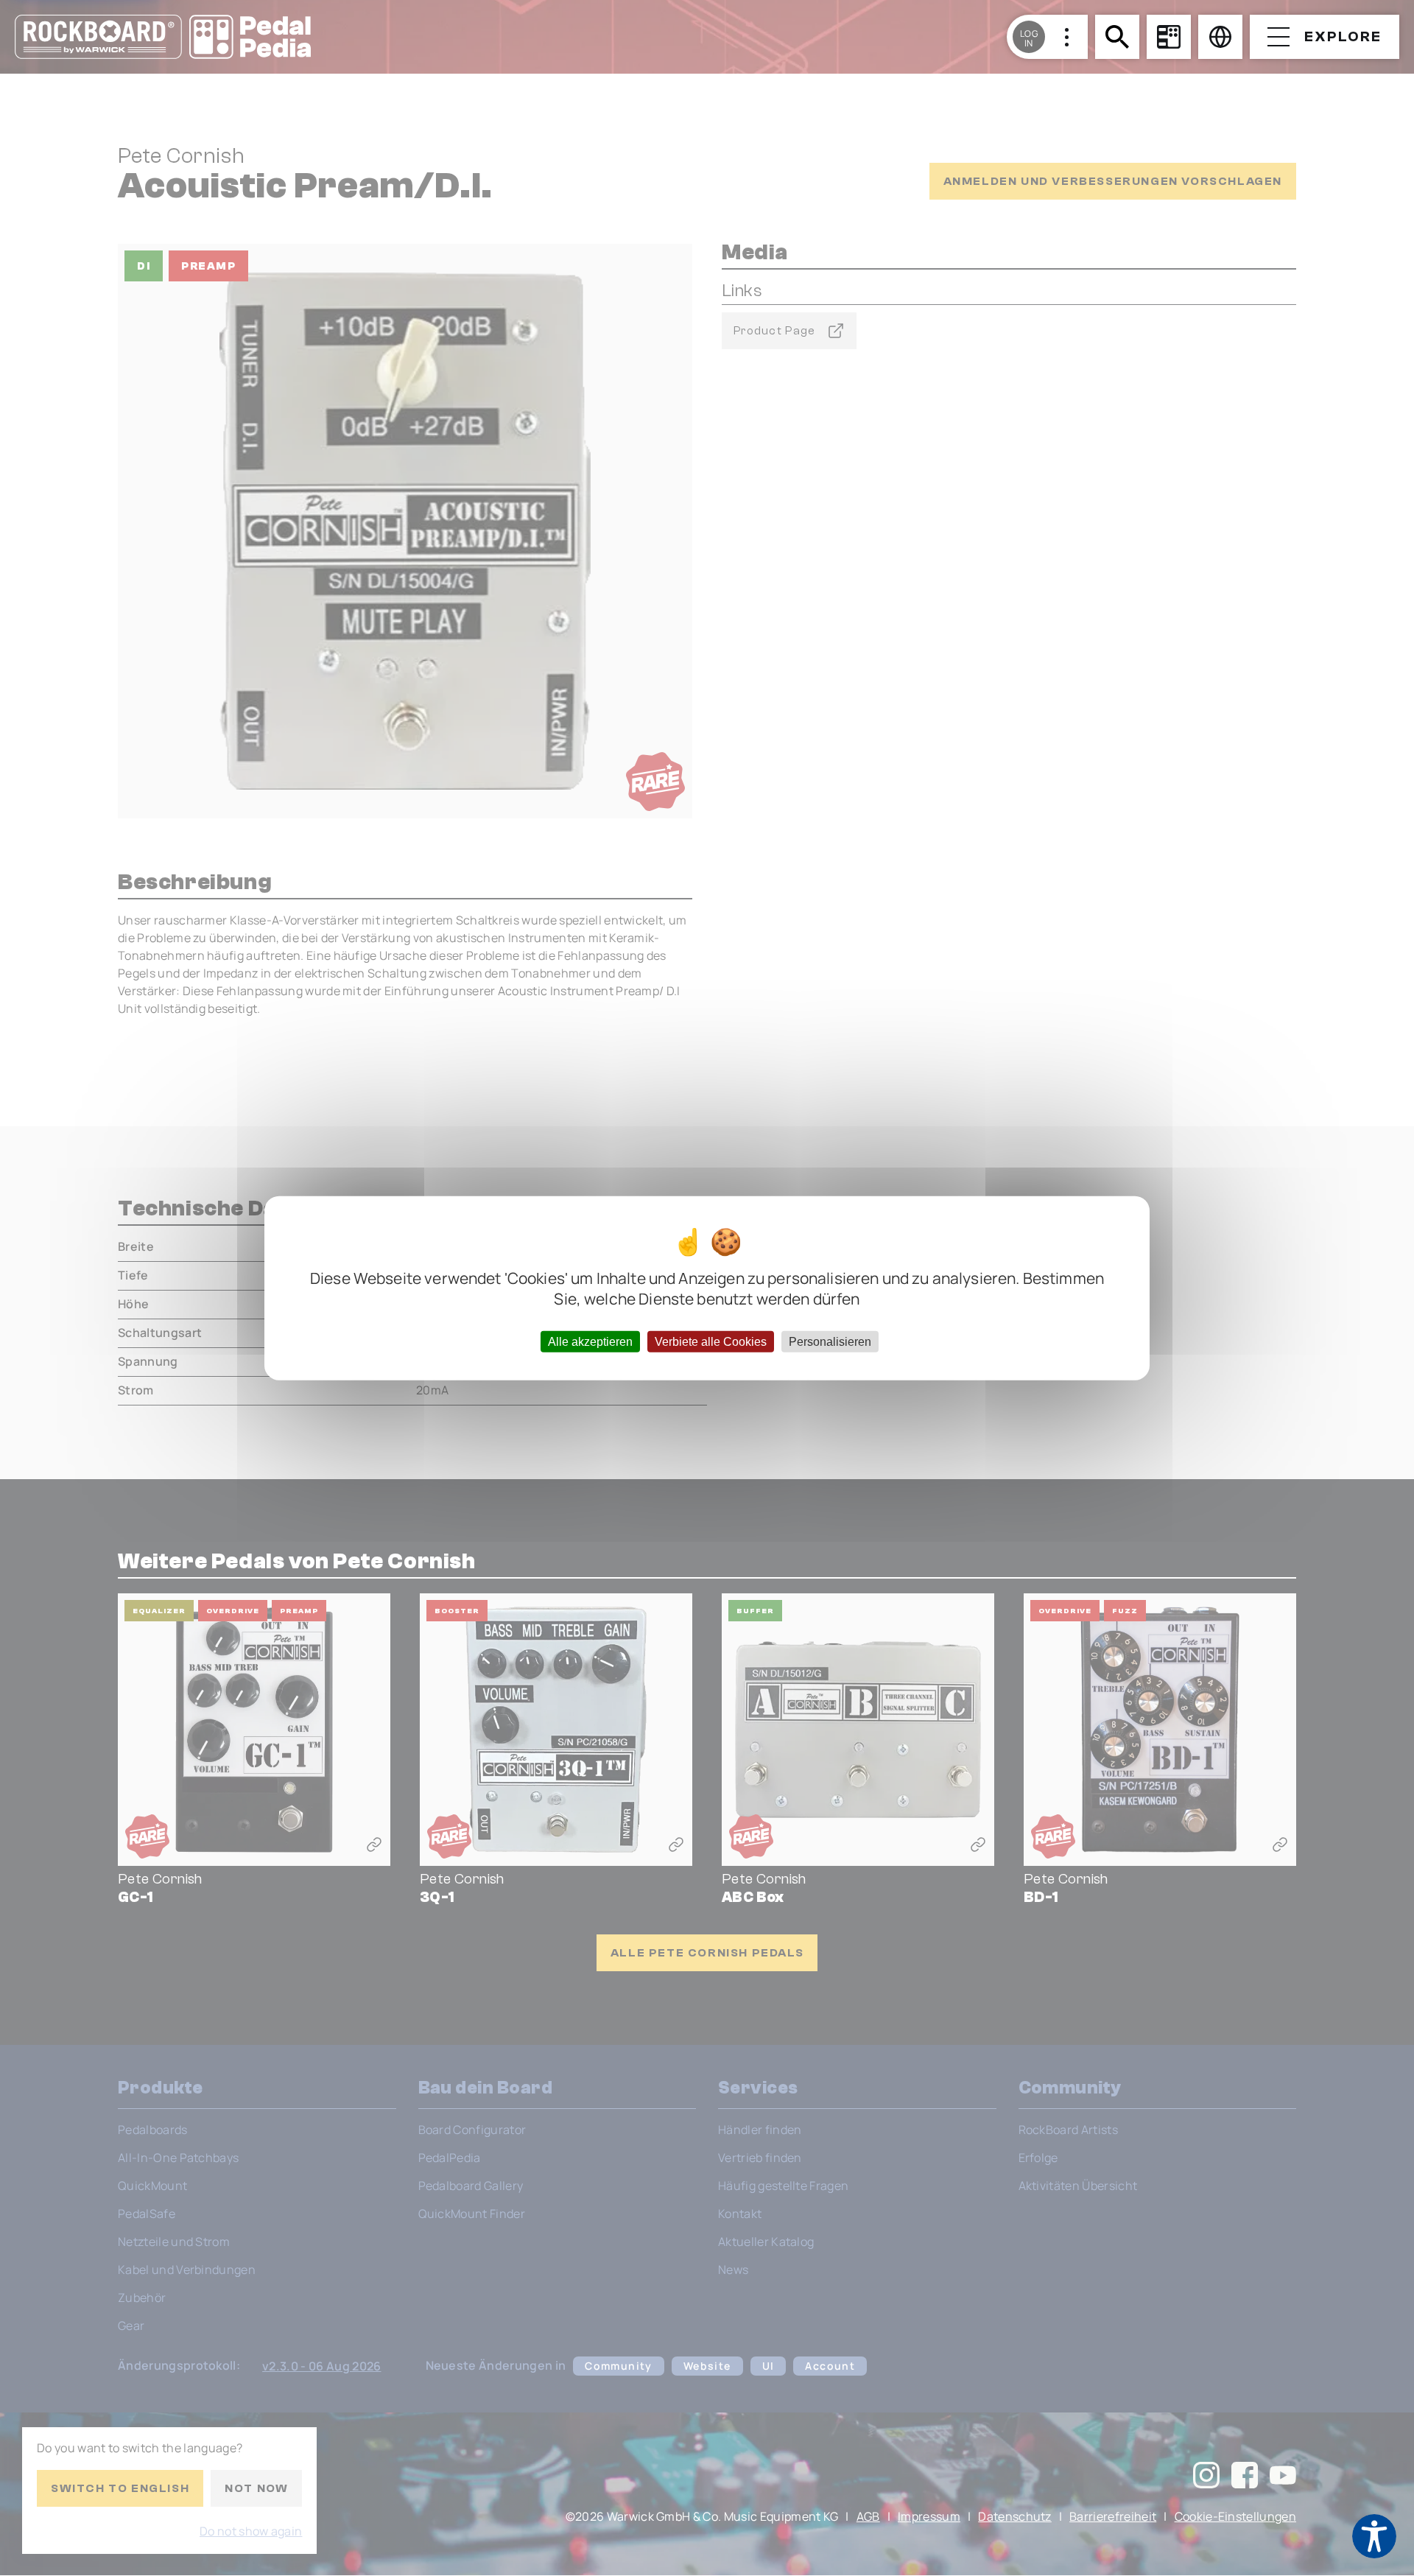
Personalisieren (830, 1342)
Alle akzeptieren (590, 1342)
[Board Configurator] (1169, 37)
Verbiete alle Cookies (711, 1342)
